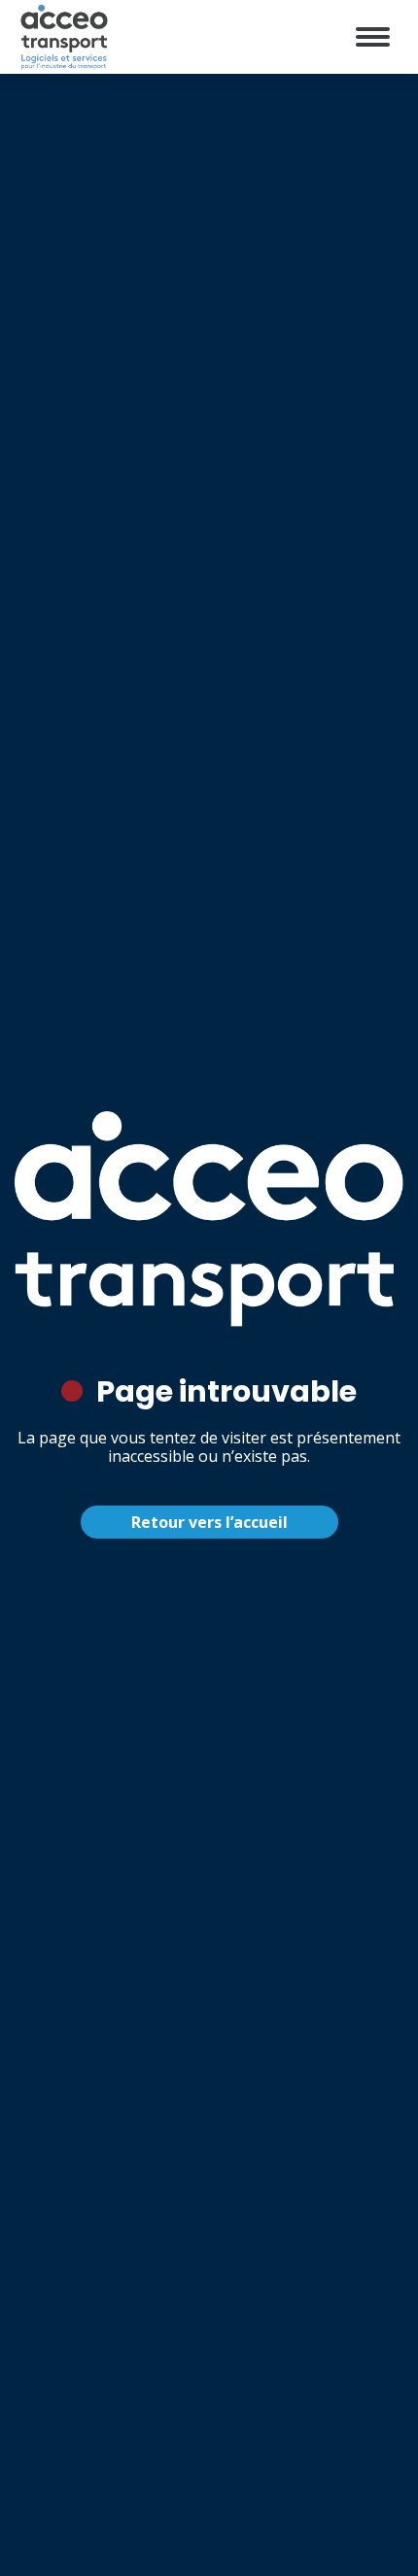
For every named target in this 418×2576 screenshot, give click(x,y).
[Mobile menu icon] (373, 37)
